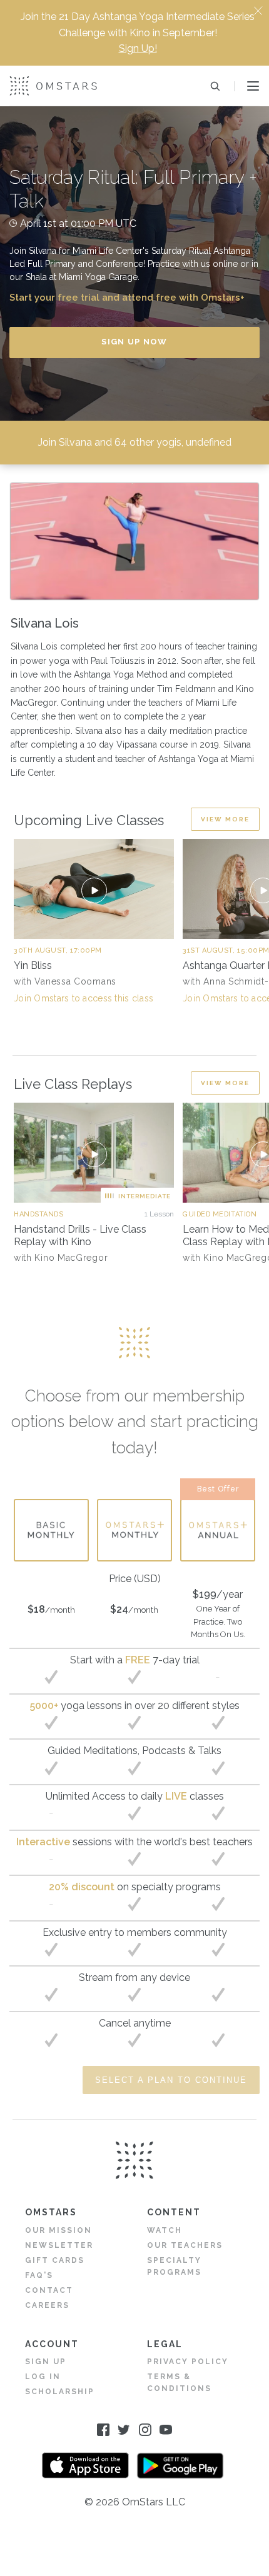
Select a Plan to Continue (171, 2080)
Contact (49, 2290)
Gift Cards (55, 2260)
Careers (47, 2305)
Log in (43, 2377)
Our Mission (58, 2230)
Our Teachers (185, 2245)
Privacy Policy (188, 2362)
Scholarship (60, 2392)
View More (225, 819)
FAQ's (39, 2275)
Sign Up (46, 2362)
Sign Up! (138, 48)
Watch (165, 2230)
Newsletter (59, 2245)
